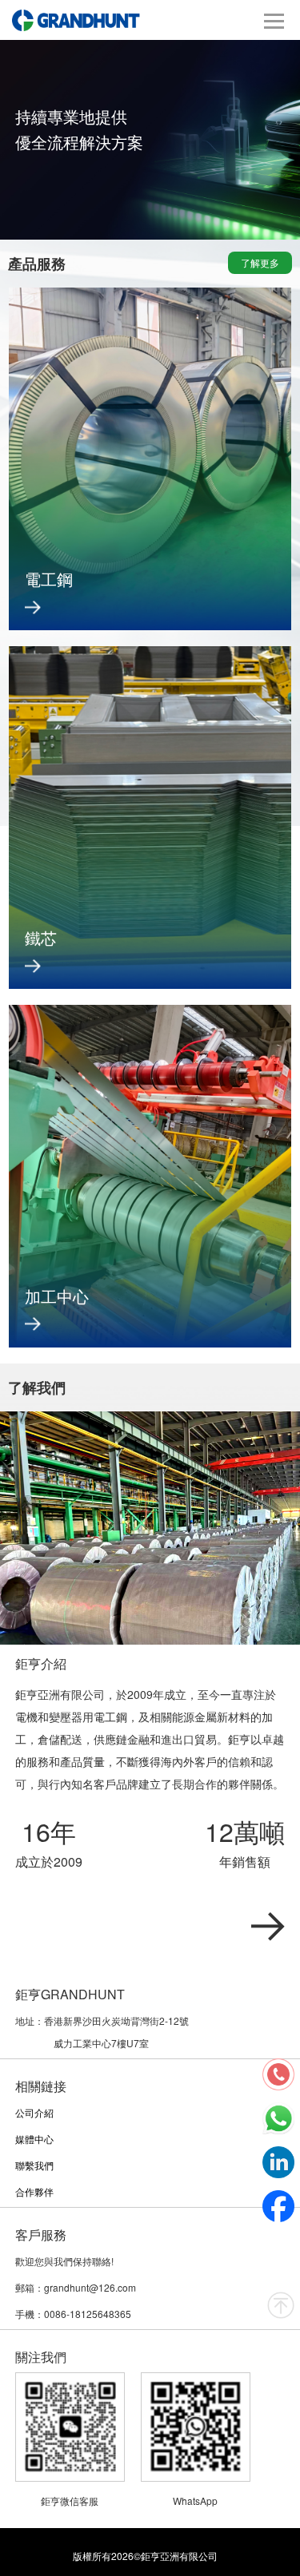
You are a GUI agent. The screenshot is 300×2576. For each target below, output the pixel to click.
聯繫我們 (34, 2165)
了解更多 (260, 262)
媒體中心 (34, 2139)
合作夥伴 (34, 2191)
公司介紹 (34, 2112)
